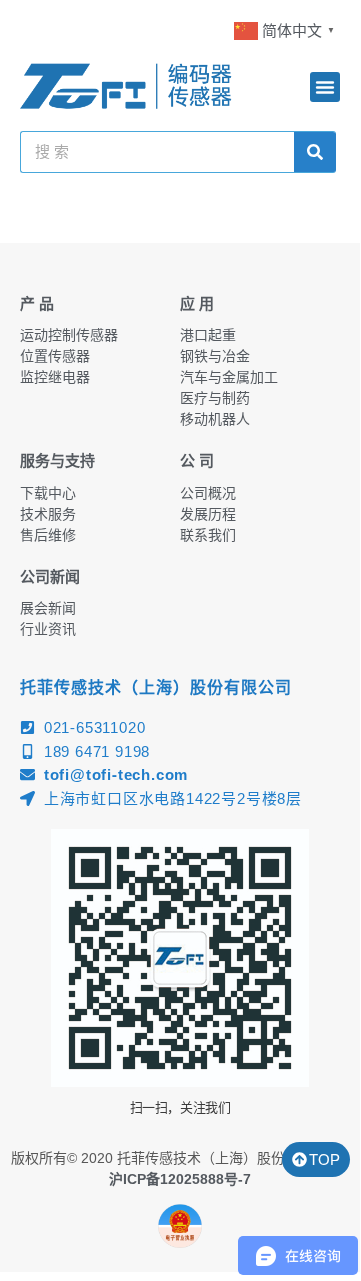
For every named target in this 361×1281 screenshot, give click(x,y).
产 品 (37, 303)
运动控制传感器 (69, 335)
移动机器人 (215, 419)
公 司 (197, 460)
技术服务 (48, 514)
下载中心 (48, 493)
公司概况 (208, 493)
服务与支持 (57, 460)
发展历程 (208, 514)
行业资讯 (48, 629)
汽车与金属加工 (229, 377)
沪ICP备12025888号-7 (180, 1179)
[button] (325, 87)
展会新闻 (48, 608)
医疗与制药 (215, 398)
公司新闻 (50, 576)
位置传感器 (55, 356)
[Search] (315, 152)
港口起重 (208, 335)
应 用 (197, 303)
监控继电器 (55, 377)
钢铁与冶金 (215, 356)
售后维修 (48, 535)
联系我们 (208, 535)
